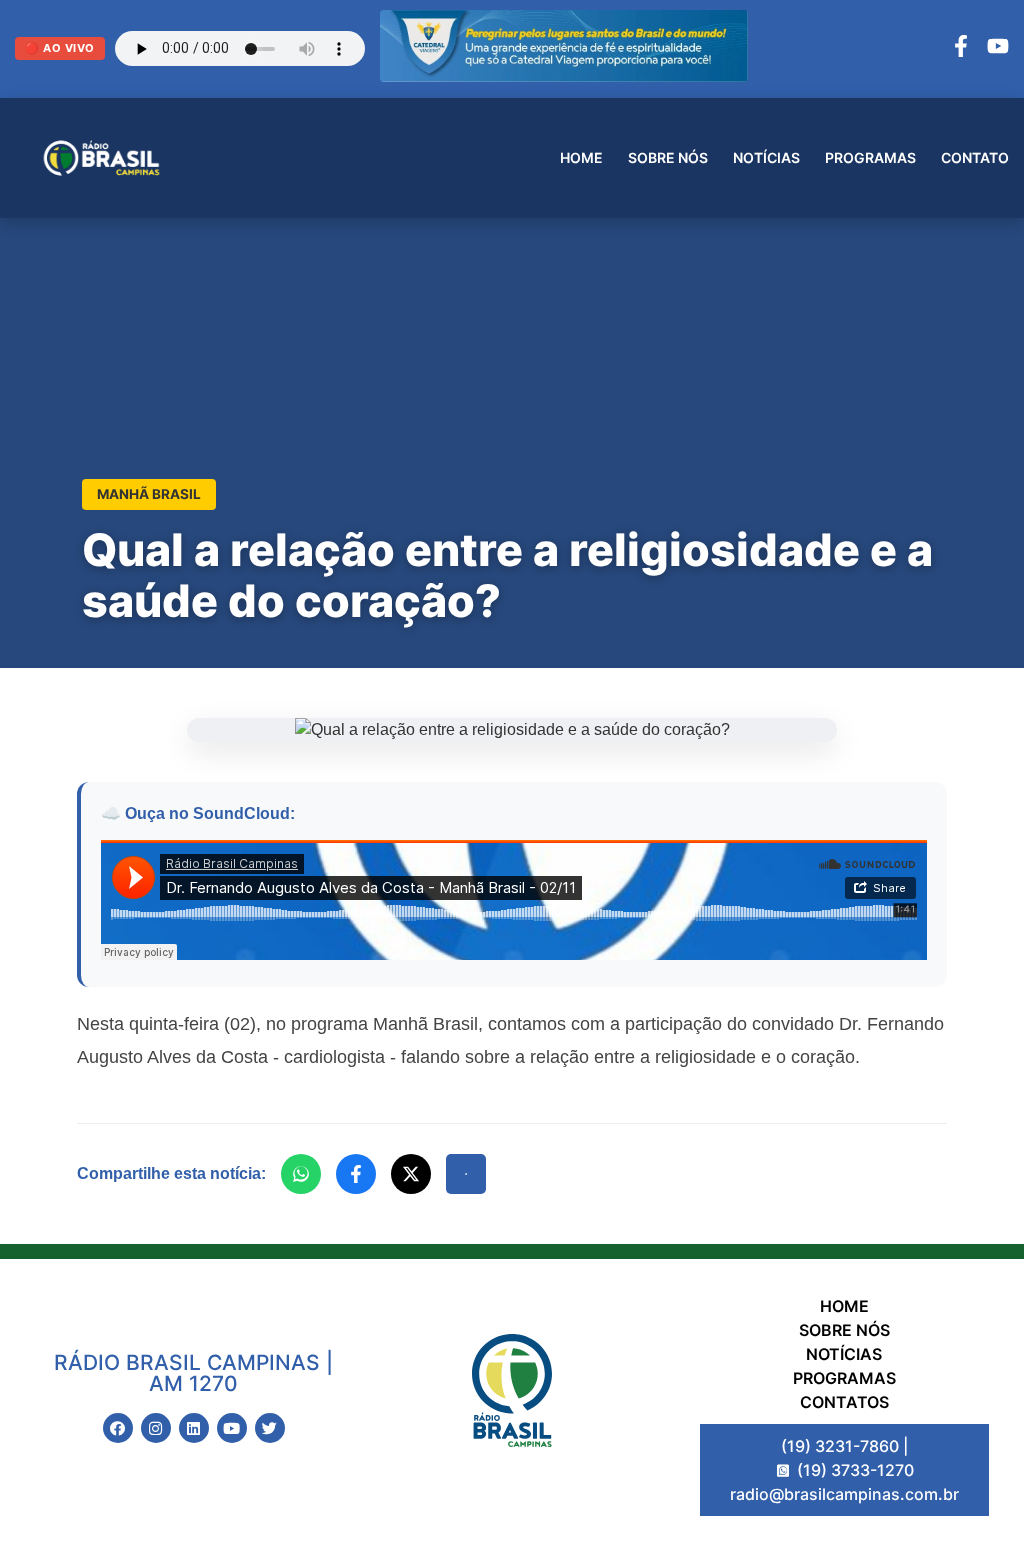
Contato (975, 157)
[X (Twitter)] (411, 1174)
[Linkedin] (194, 1428)
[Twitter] (270, 1428)
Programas (870, 157)
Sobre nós (668, 157)
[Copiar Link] (466, 1174)
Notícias (766, 157)
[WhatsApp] (301, 1174)
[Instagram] (156, 1428)
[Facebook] (961, 49)
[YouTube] (998, 49)
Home (581, 157)
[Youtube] (232, 1428)
